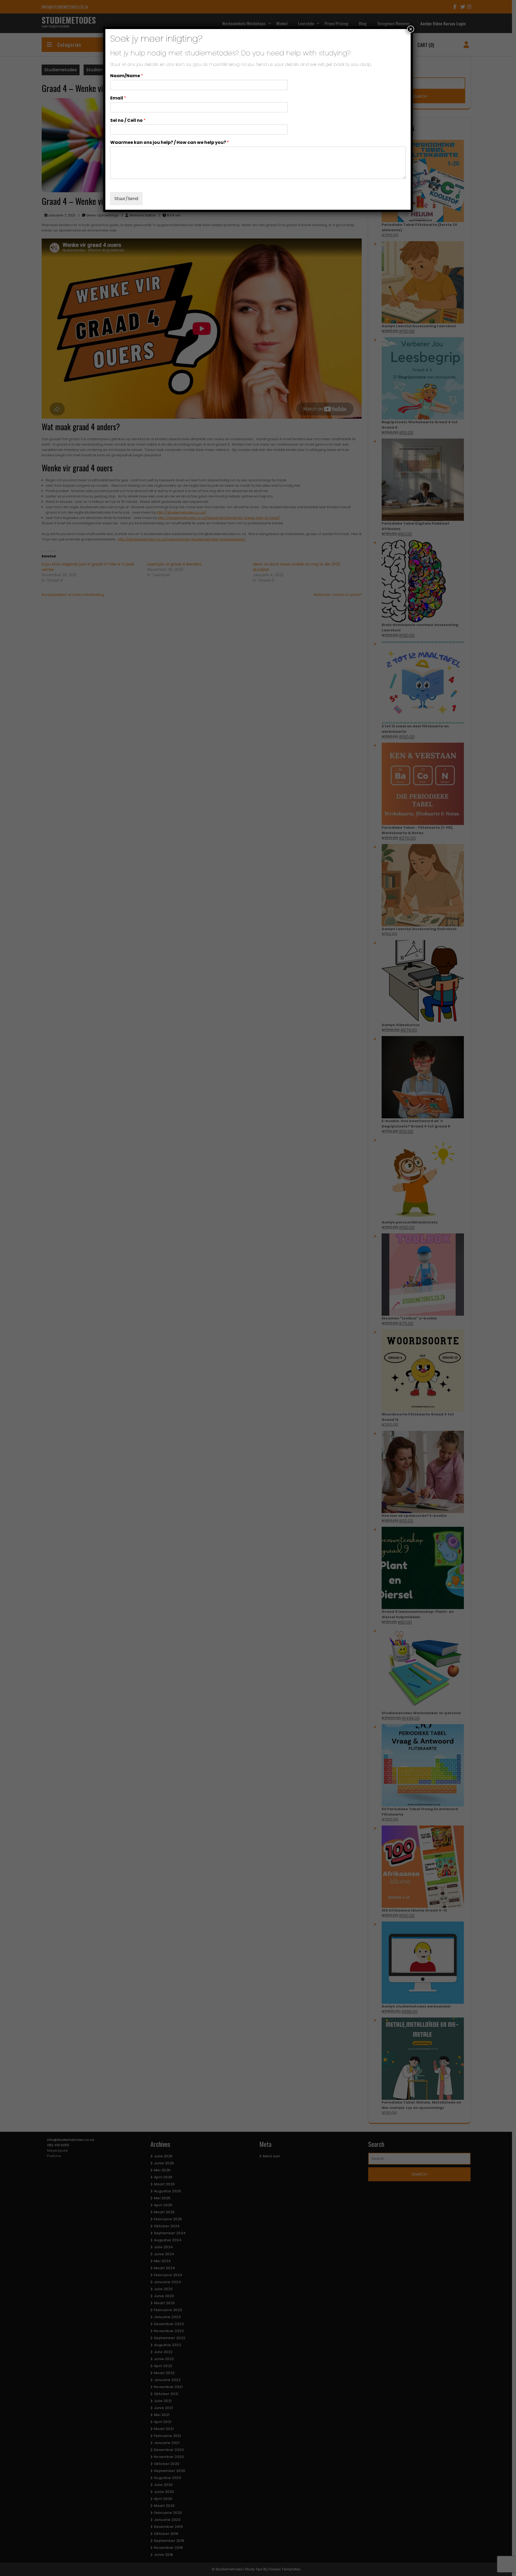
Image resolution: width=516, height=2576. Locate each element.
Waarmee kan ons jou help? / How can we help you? (170, 143)
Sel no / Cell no (128, 121)
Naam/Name (127, 76)
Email (118, 98)
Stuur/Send (126, 199)
